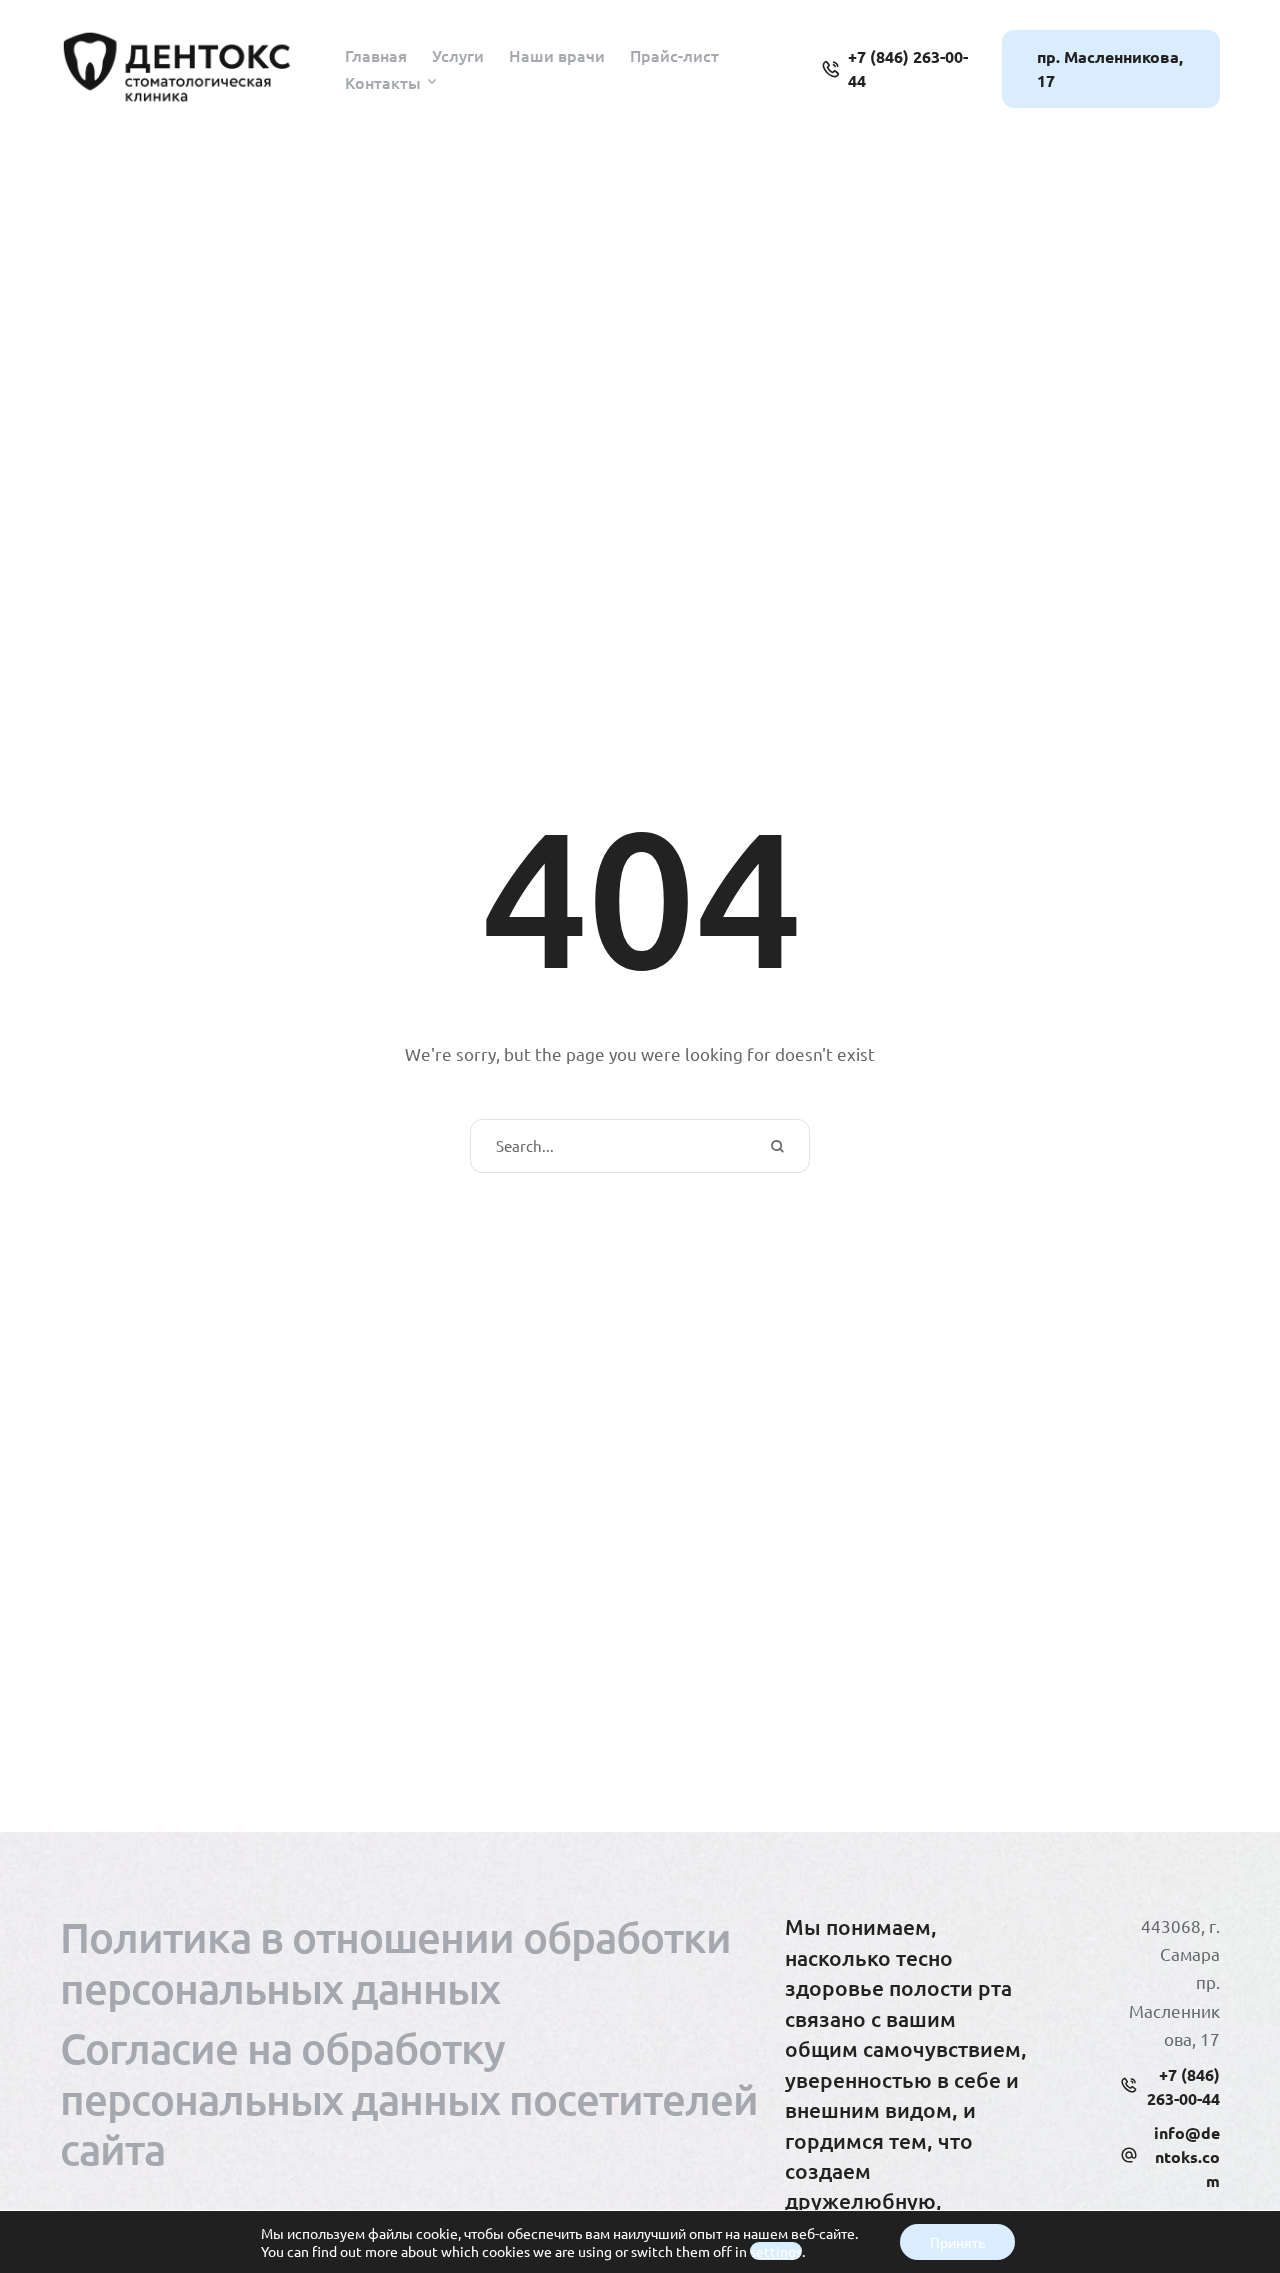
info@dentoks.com (1187, 2156)
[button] (432, 82)
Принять (957, 2242)
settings (776, 2251)
